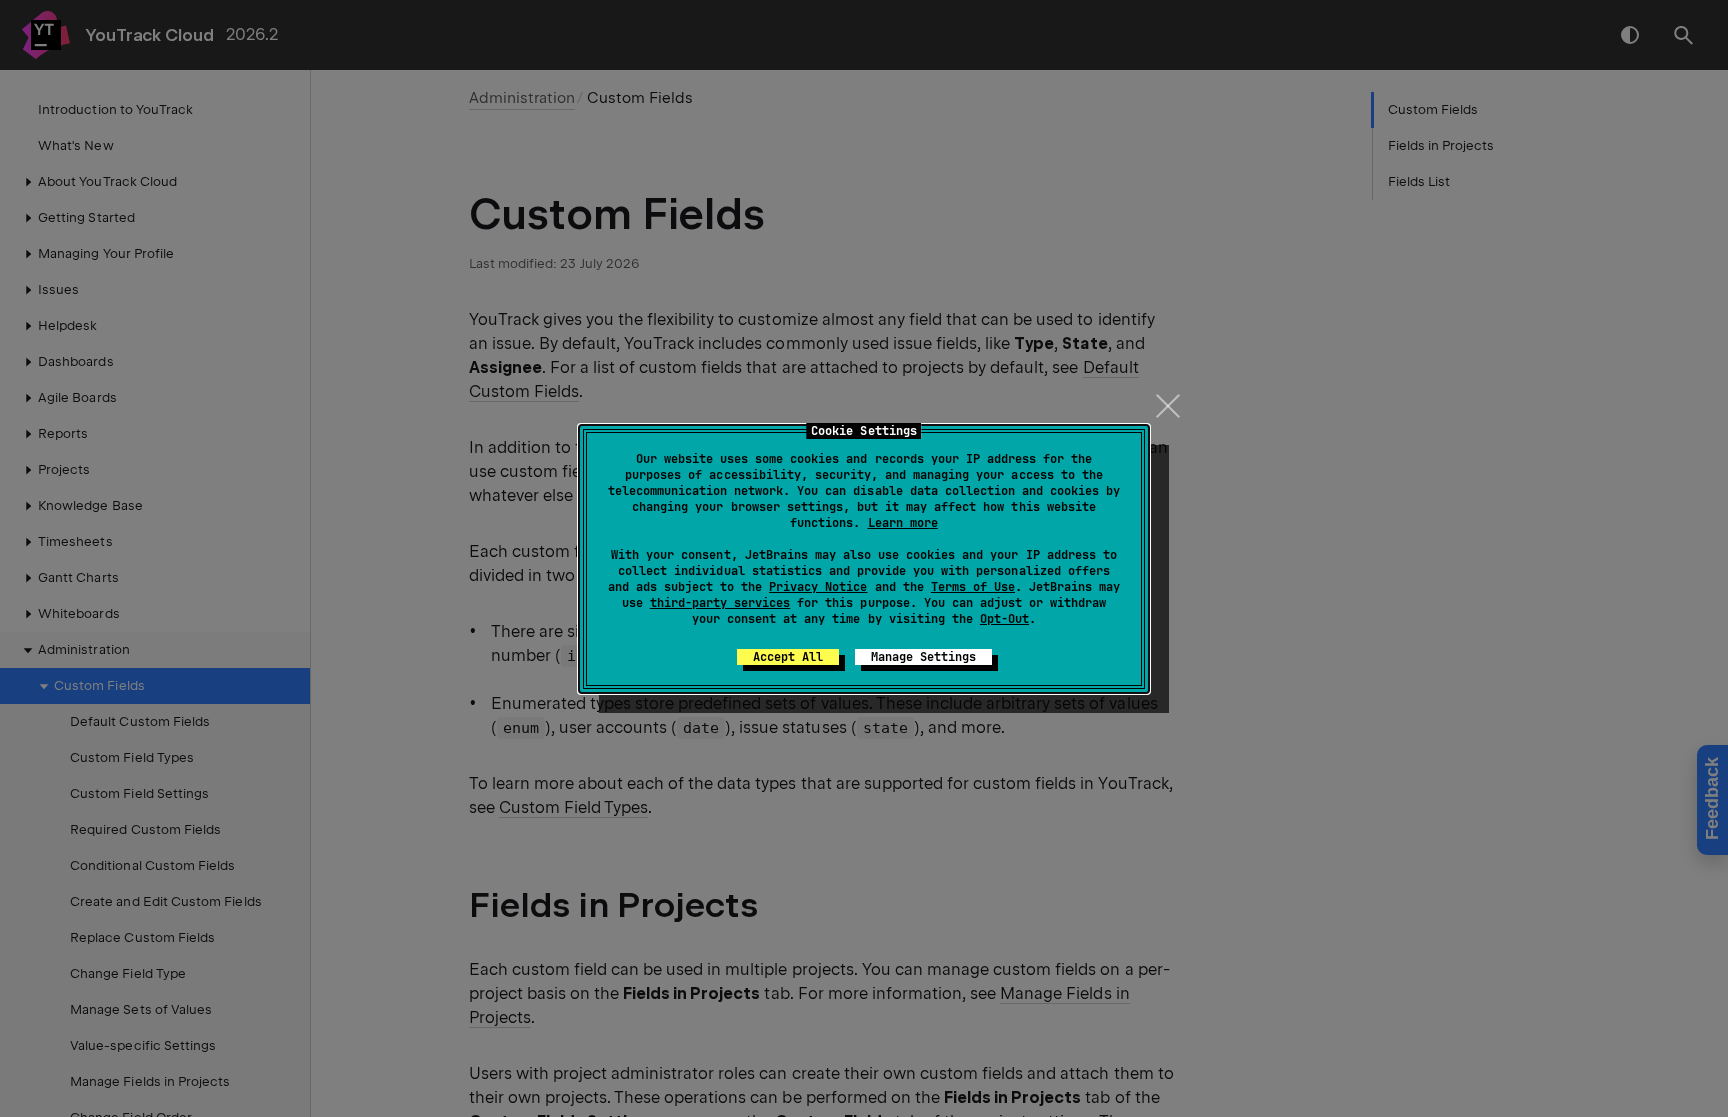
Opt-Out (1004, 619)
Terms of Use (973, 587)
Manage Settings (923, 657)
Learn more (903, 523)
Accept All (788, 657)
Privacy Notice (818, 587)
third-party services (720, 603)
